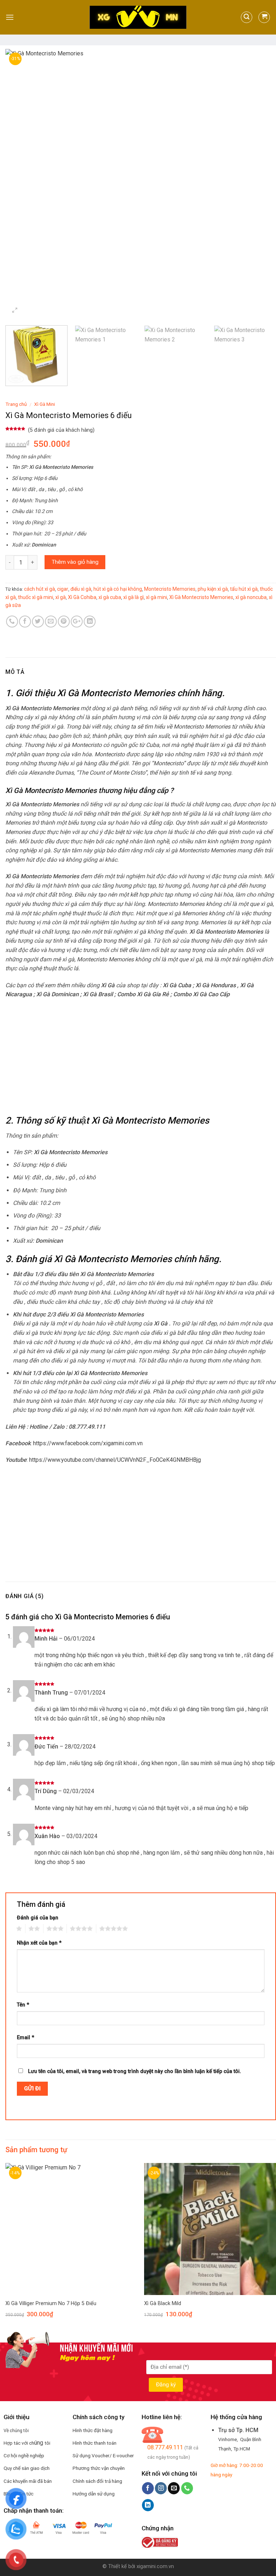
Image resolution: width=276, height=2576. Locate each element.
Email (26, 2038)
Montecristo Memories (170, 589)
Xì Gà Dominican (57, 994)
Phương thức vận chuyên (99, 2468)
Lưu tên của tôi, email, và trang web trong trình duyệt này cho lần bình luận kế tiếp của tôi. (135, 2071)
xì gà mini (157, 597)
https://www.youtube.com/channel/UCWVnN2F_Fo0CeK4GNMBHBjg (115, 1460)
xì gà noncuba (251, 597)
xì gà (61, 597)
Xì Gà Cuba (177, 985)
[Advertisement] (141, 1057)
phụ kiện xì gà (213, 589)
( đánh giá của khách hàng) (61, 430)
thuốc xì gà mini (36, 597)
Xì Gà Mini (45, 404)
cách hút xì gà (40, 589)
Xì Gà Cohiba (82, 597)
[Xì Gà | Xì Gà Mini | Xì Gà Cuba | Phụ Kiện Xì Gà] (138, 17)
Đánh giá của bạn (38, 1918)
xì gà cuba (110, 597)
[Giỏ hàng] (264, 17)
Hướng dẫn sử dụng (94, 2494)
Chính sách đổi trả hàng (97, 2481)
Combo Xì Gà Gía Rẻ (143, 994)
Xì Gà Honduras (216, 985)
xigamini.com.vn (155, 2566)
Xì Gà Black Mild (163, 2303)
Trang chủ (16, 404)
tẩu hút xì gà (244, 589)
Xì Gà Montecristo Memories (201, 597)
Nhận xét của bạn (39, 1943)
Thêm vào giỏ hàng (75, 562)
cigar (63, 589)
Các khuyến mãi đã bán (28, 2481)
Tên (23, 2005)
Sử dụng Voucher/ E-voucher (103, 2455)
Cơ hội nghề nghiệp (24, 2455)
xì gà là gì (134, 597)
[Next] (262, 184)
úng (39, 2443)
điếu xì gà (81, 589)
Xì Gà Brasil (98, 994)
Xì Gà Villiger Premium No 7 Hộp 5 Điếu (51, 2303)
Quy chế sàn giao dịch (27, 2468)
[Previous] (20, 184)
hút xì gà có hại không (118, 589)
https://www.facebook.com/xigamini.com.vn (88, 1443)
